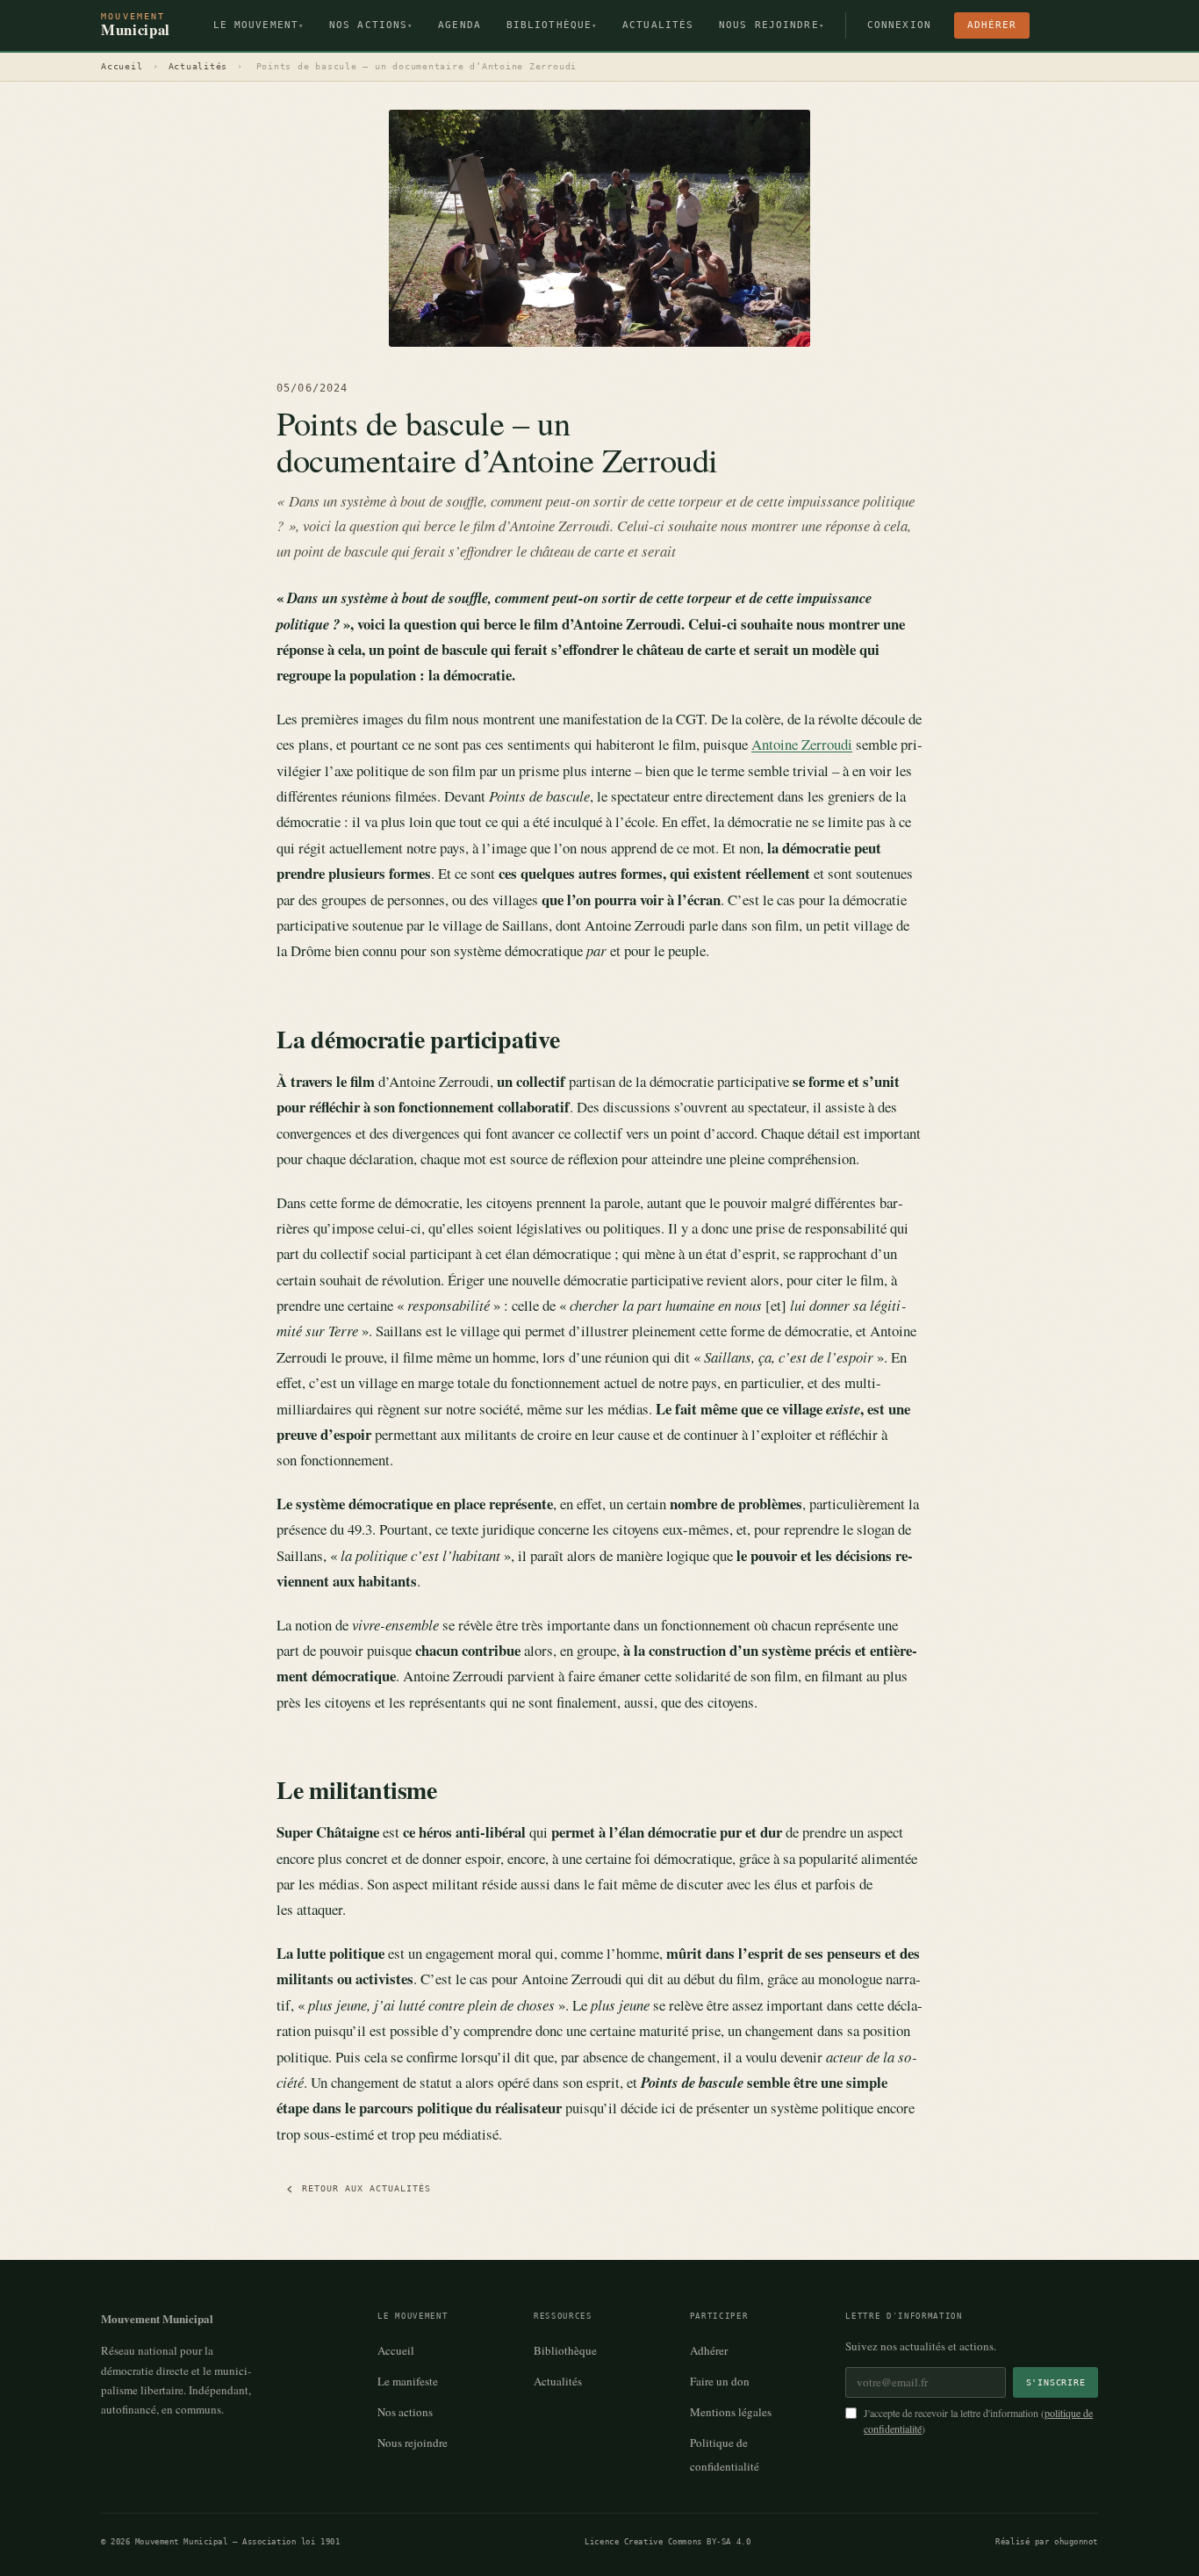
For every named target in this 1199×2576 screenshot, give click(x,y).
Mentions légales (731, 2412)
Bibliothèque (552, 25)
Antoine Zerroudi (802, 744)
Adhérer (992, 25)
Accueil (122, 66)
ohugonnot (1076, 2541)
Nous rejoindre (772, 25)
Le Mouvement (259, 25)
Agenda (459, 25)
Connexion (899, 25)
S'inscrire (1056, 2382)
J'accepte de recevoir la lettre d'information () (978, 2421)
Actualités (658, 25)
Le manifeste (408, 2381)
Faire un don (720, 2381)
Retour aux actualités (366, 2188)
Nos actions (371, 25)
